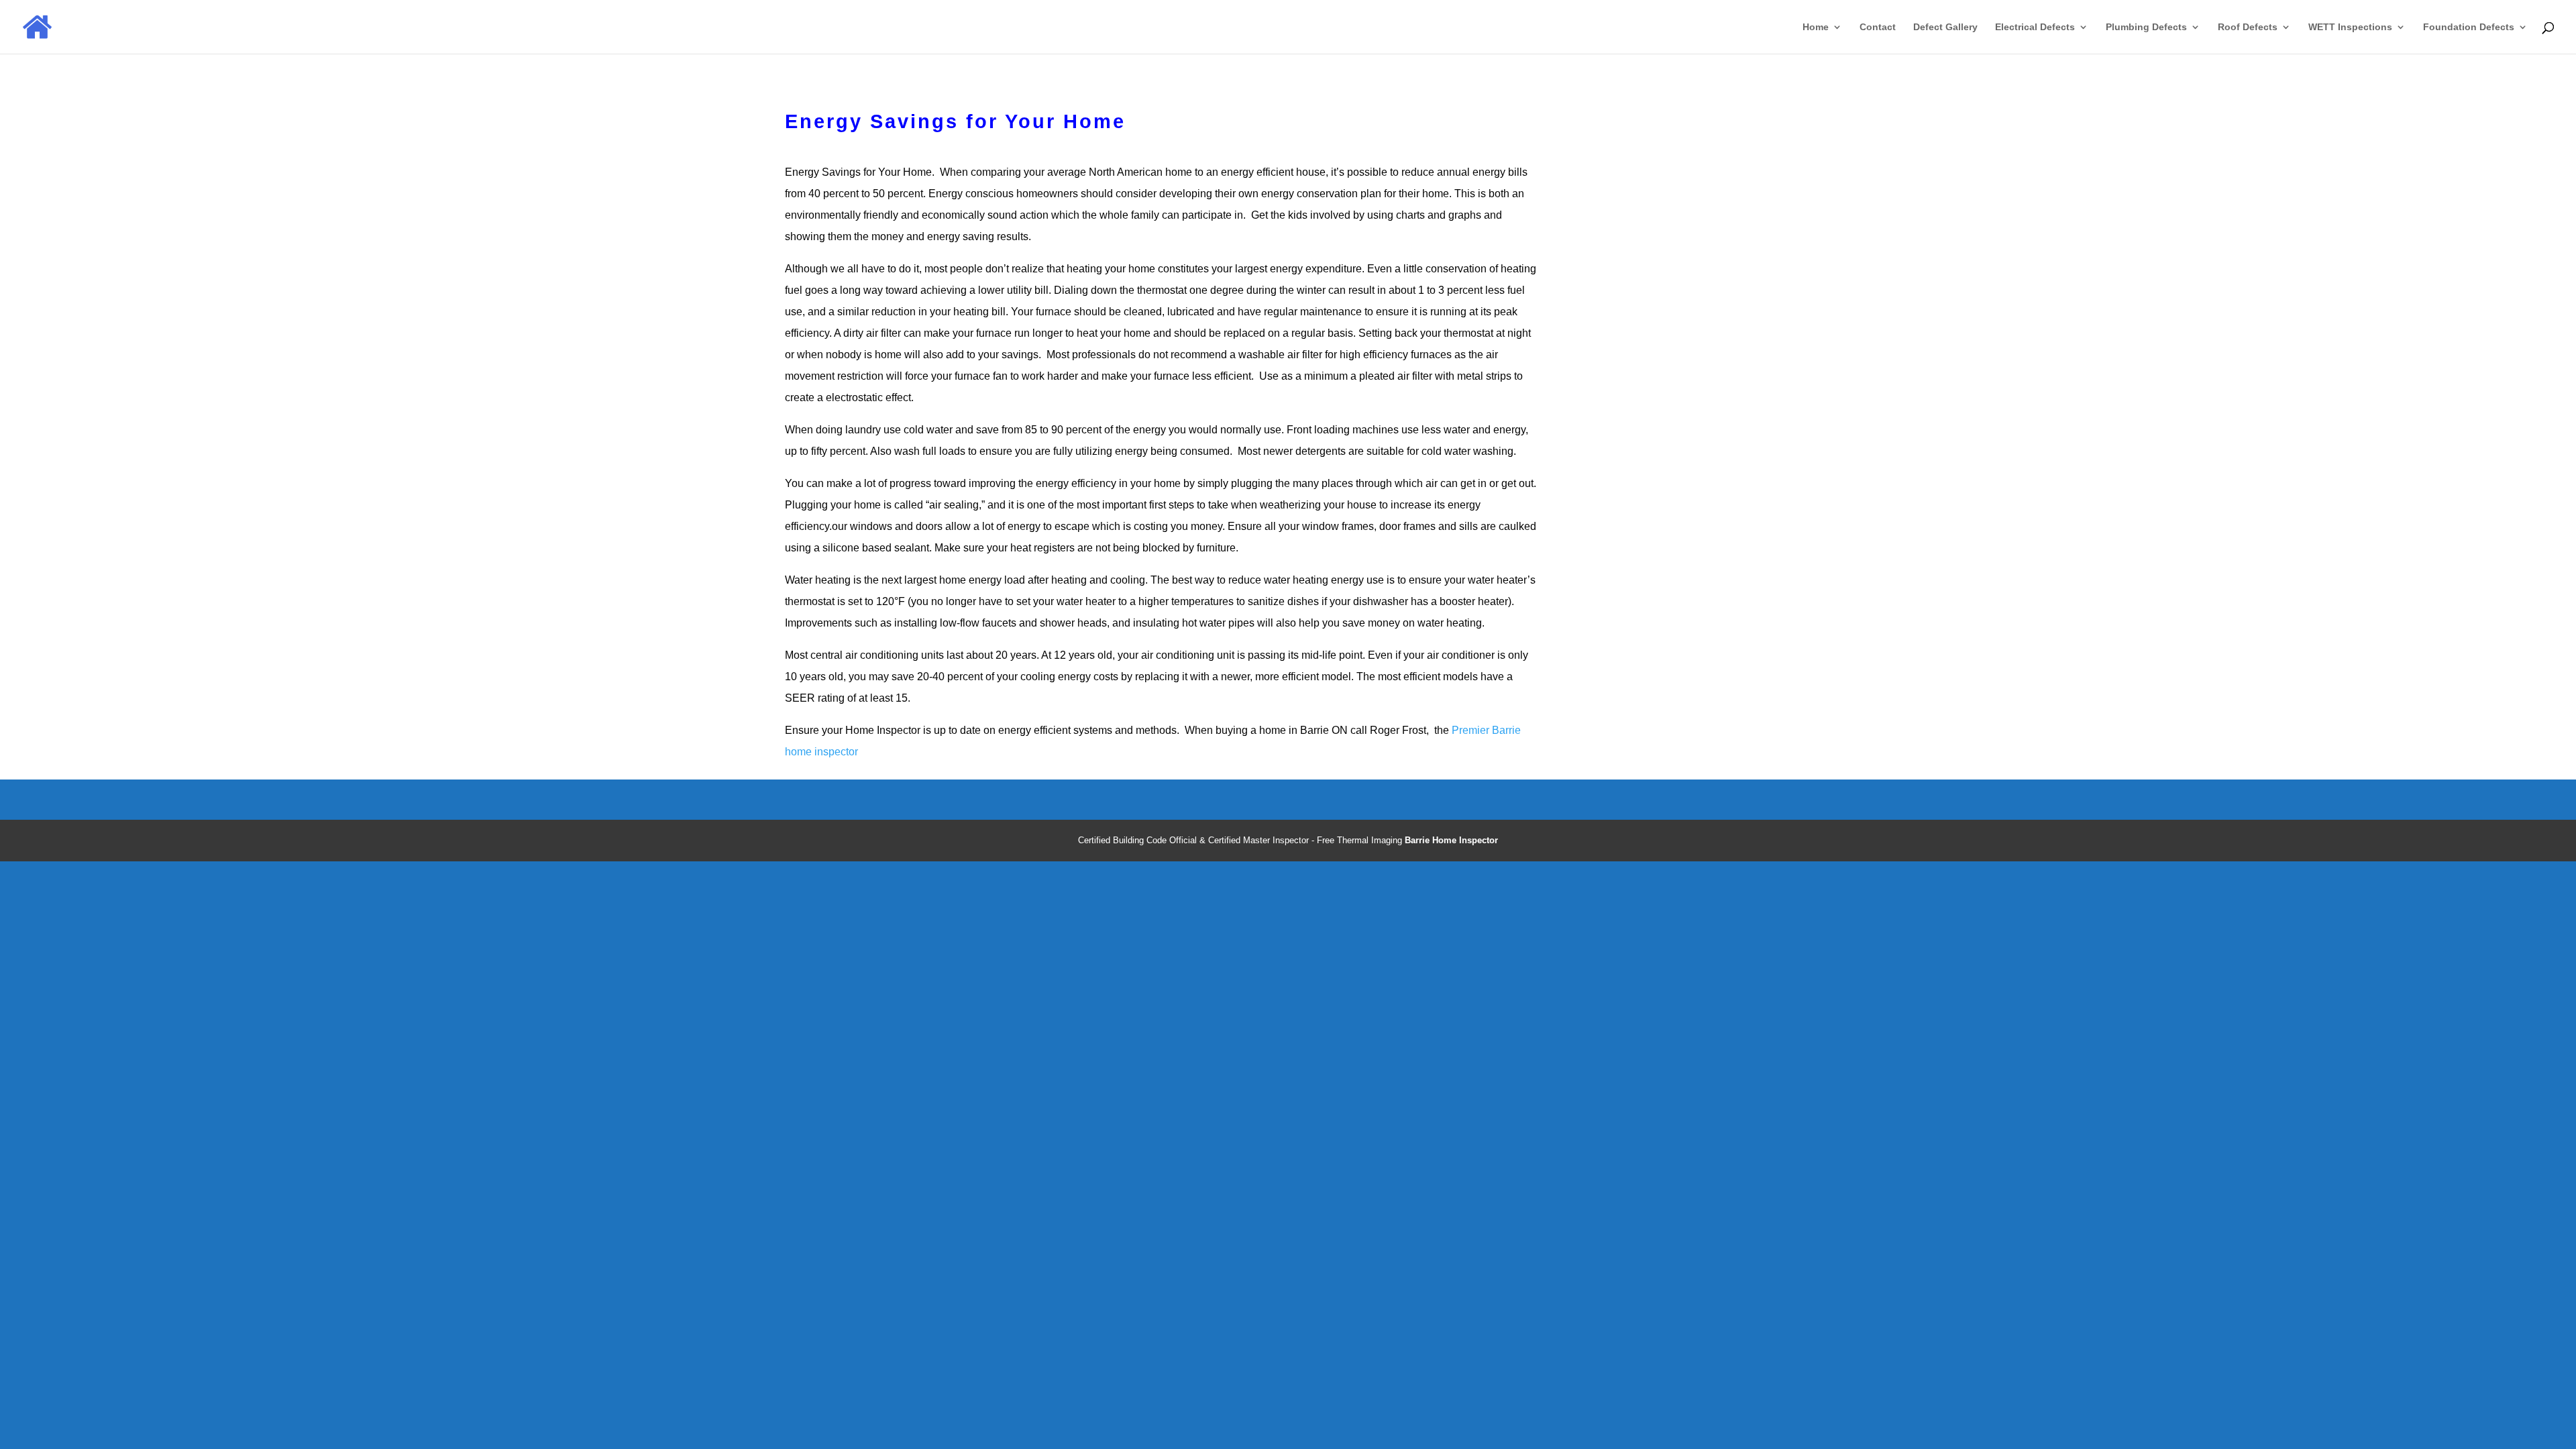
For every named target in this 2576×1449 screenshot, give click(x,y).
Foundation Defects (2469, 27)
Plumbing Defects (2146, 27)
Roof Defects (2248, 27)
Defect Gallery (1945, 27)
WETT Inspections (2350, 27)
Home (1816, 27)
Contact (1878, 27)
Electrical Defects (2035, 27)
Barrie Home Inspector (1451, 840)
